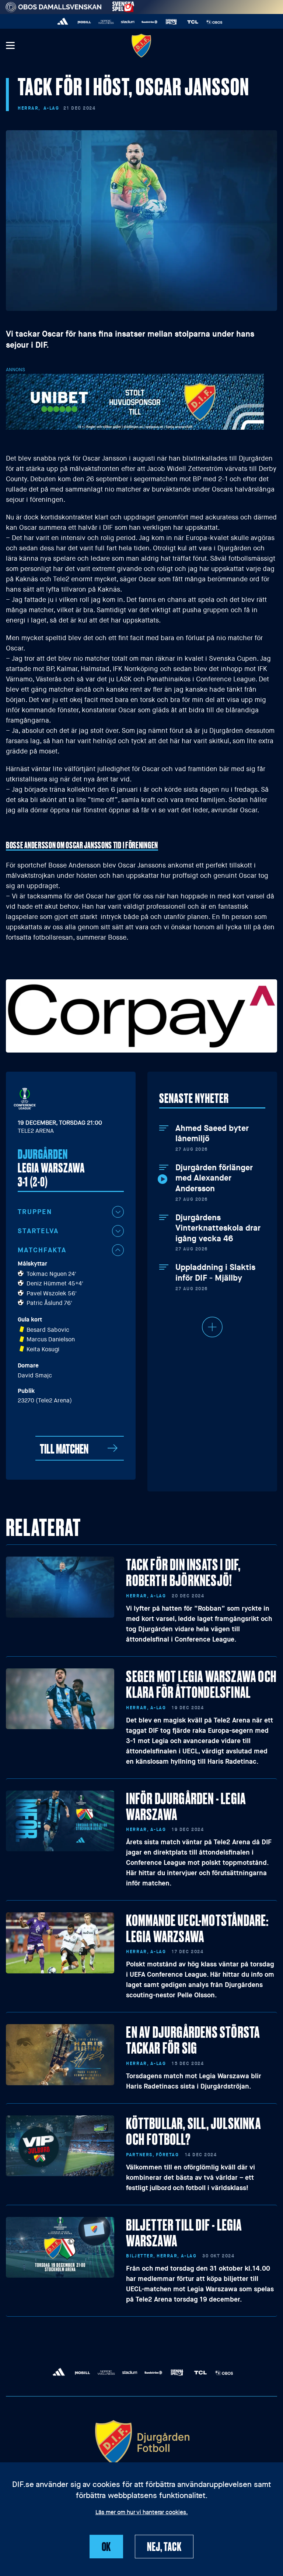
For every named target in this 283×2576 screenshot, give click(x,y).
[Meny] (10, 46)
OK (106, 2546)
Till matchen (64, 1448)
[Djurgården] (141, 45)
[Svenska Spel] (171, 22)
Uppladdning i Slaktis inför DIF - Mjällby (215, 1273)
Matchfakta (42, 1250)
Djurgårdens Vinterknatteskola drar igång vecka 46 (218, 1228)
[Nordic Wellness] (106, 22)
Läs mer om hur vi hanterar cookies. (142, 2513)
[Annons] (135, 402)
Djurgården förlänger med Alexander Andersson (214, 1178)
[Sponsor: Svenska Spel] (123, 6)
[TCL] (193, 22)
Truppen (35, 1212)
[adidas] (63, 22)
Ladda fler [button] (212, 1327)
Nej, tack (164, 2546)
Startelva (38, 1231)
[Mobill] (85, 22)
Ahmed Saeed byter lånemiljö (212, 1134)
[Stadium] (128, 22)
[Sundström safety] (149, 22)
